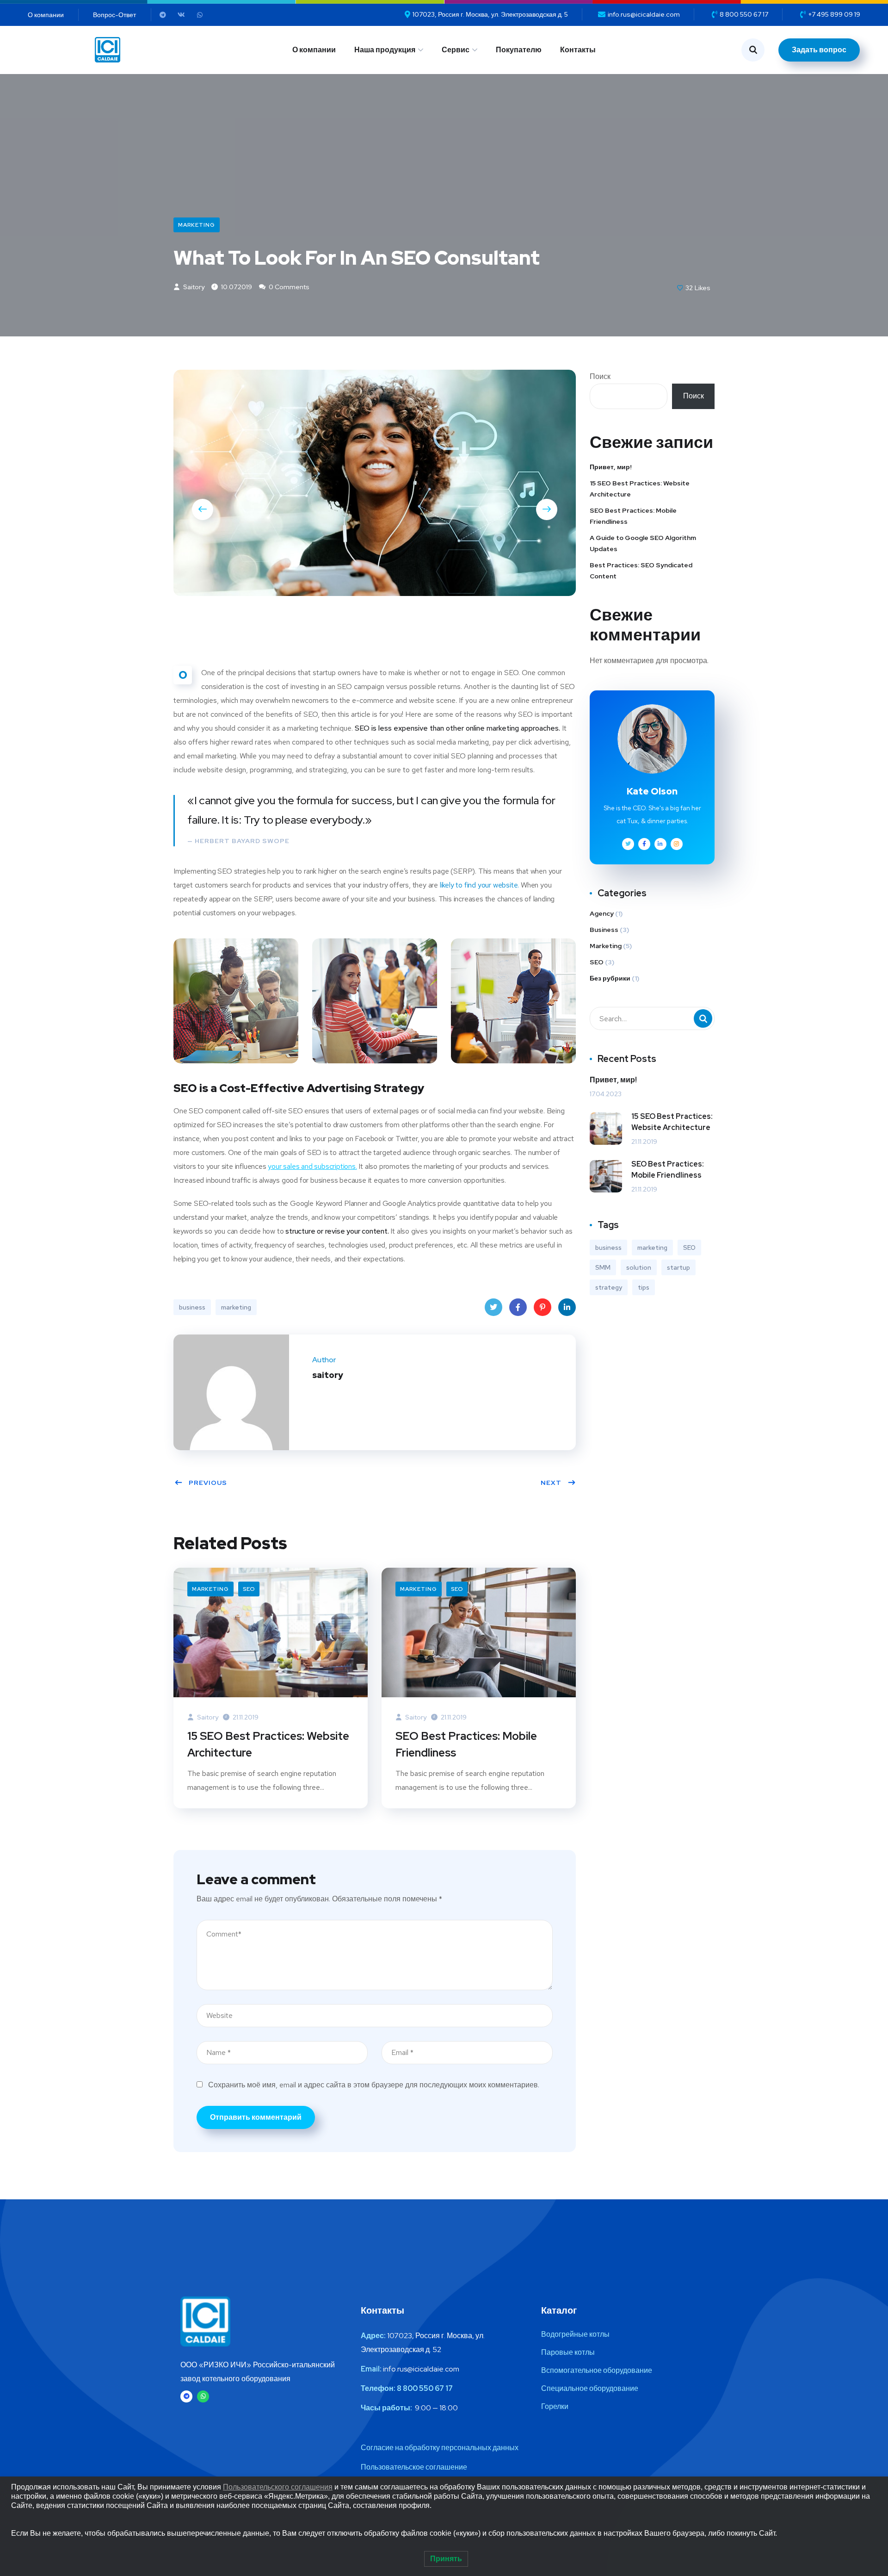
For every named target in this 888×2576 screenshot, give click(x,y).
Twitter (493, 1307)
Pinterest (543, 1307)
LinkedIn (567, 1307)
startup (678, 1267)
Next (551, 1483)
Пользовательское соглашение (414, 2467)
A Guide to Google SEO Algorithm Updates (643, 543)
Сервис (456, 50)
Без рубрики (610, 978)
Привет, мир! (611, 467)
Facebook (518, 1307)
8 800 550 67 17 (425, 2388)
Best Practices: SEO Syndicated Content (641, 571)
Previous (208, 1483)
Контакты (578, 50)
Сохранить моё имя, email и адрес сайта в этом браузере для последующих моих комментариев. (374, 2085)
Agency (602, 913)
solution (639, 1267)
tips (644, 1287)
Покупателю (519, 50)
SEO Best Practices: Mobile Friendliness (466, 1744)
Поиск (600, 376)
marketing (236, 1307)
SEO (249, 1589)
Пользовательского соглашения (278, 2487)
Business (604, 930)
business (192, 1307)
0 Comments (288, 287)
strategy (609, 1287)
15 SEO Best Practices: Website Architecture (268, 1744)
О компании (314, 50)
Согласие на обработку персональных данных (440, 2448)
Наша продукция (385, 50)
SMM (603, 1267)
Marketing (197, 225)
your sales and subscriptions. (312, 1166)
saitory (193, 287)
